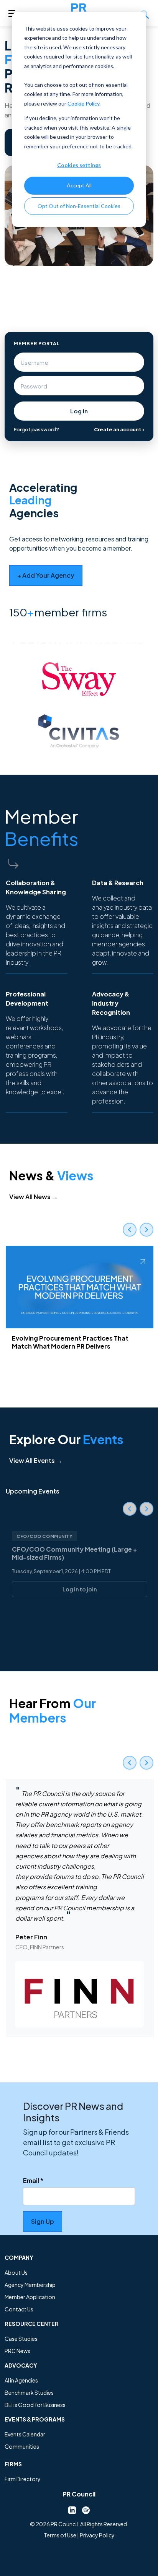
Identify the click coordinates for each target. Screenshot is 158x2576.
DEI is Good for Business (35, 2405)
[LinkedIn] (72, 2509)
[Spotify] (86, 2509)
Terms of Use (60, 2535)
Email (33, 2180)
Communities (22, 2446)
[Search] (145, 13)
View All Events (36, 1460)
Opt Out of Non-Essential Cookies (79, 206)
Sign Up (43, 2221)
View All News (34, 1197)
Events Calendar (25, 2434)
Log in (79, 411)
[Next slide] (146, 1230)
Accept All (79, 185)
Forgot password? (36, 429)
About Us (16, 2272)
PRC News (17, 2351)
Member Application (30, 2297)
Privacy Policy (97, 2535)
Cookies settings (79, 165)
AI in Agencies (21, 2380)
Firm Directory (23, 2479)
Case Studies (21, 2339)
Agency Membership (30, 2285)
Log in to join (80, 1589)
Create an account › (119, 429)
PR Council (79, 2494)
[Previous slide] (130, 1230)
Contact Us (19, 2309)
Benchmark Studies (29, 2392)
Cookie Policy (83, 103)
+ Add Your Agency (46, 575)
